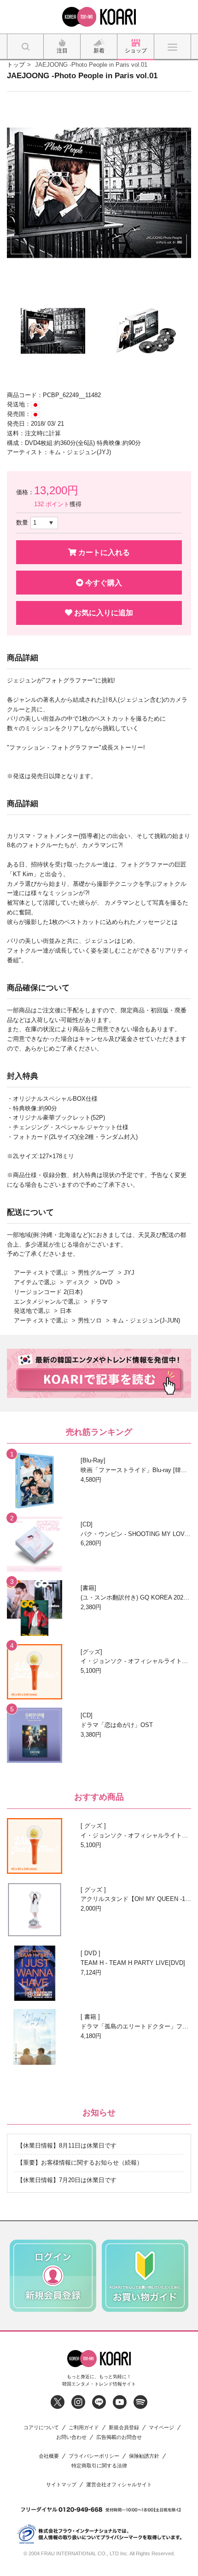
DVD (106, 1282)
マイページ (161, 2428)
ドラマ (99, 1302)
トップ (16, 65)
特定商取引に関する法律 (99, 2466)
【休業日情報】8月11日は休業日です (67, 2146)
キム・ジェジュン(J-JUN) (146, 1320)
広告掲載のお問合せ (119, 2437)
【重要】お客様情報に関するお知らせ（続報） (80, 2163)
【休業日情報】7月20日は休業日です (67, 2180)
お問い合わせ (71, 2437)
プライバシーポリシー (94, 2456)
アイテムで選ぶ (35, 1282)
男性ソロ (90, 1320)
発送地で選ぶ (32, 1311)
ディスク (78, 1282)
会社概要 (49, 2456)
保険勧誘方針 (144, 2456)
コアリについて (41, 2428)
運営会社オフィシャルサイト (119, 2485)
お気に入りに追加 (103, 613)
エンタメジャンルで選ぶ (47, 1302)
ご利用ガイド (84, 2428)
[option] (99, 193)
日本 (66, 1311)
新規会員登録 (124, 2428)
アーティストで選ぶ (41, 1273)
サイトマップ (61, 2485)
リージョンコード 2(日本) (48, 1292)
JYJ (129, 1273)
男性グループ (96, 1273)
